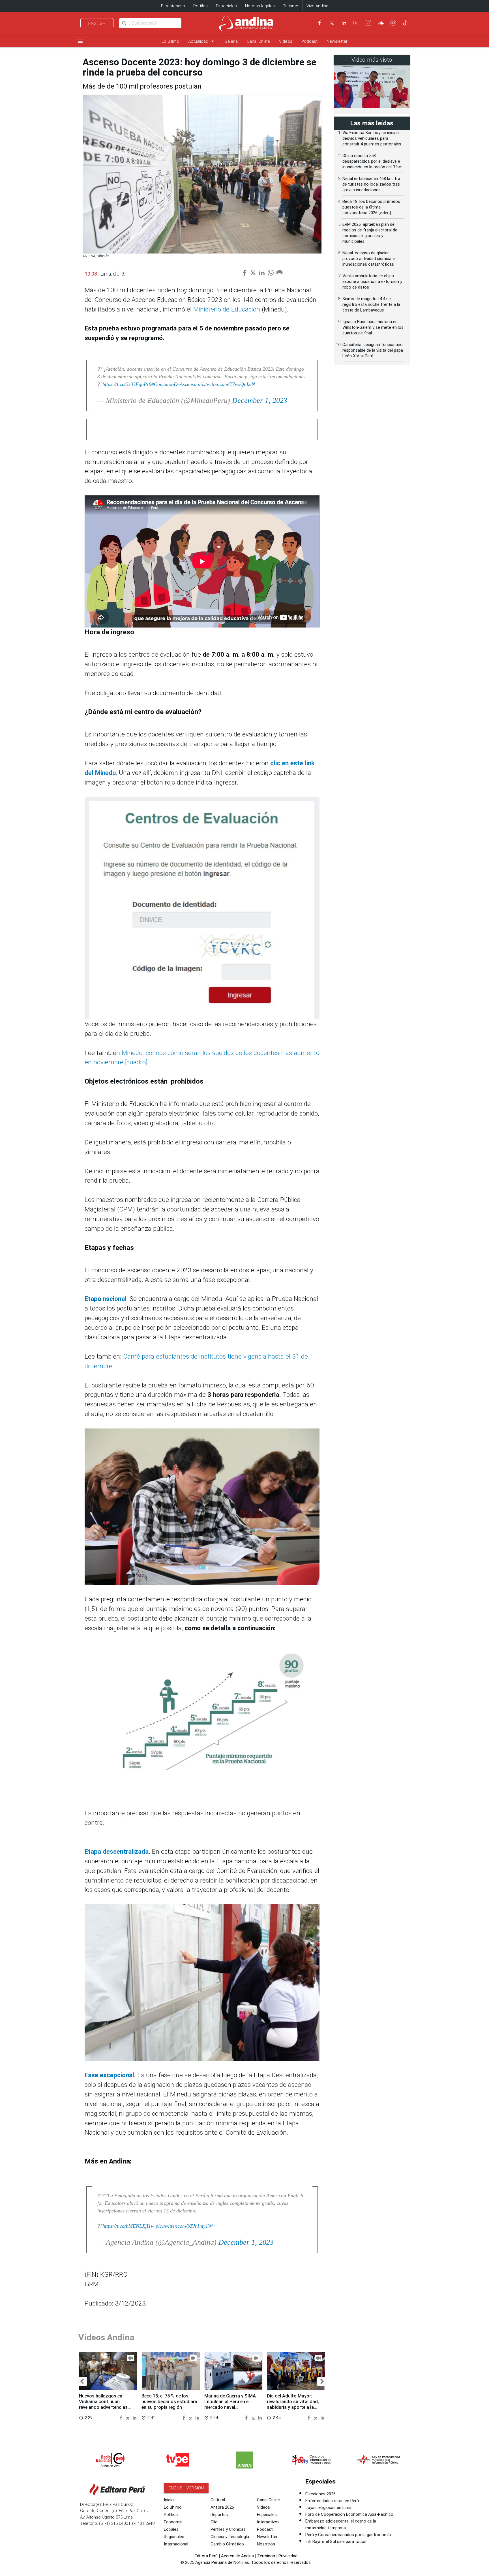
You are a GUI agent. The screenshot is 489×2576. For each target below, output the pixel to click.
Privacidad (288, 2556)
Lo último (170, 41)
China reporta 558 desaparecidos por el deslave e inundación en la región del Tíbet (373, 161)
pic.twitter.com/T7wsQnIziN (226, 384)
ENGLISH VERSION (186, 2488)
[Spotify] (393, 23)
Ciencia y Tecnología (230, 2537)
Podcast (309, 41)
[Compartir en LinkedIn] (135, 2417)
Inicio (169, 2500)
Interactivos (268, 2522)
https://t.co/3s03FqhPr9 (127, 384)
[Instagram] (368, 23)
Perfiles (200, 6)
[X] (332, 23)
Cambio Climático (227, 2544)
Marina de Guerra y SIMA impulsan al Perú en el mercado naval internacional (230, 2404)
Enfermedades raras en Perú (332, 2501)
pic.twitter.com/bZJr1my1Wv (185, 2226)
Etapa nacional (106, 1299)
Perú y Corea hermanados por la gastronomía (348, 2535)
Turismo (291, 6)
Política (171, 2515)
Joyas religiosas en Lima (328, 2508)
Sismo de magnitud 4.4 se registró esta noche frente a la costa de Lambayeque (371, 304)
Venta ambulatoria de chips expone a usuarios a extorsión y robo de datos (372, 282)
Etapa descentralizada (117, 1852)
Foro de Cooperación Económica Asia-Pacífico (349, 2514)
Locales (171, 2529)
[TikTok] (405, 23)
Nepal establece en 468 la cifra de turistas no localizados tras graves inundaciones (371, 184)
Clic (214, 2522)
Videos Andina (106, 2337)
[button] (82, 2381)
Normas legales (260, 6)
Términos (266, 2556)
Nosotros (266, 2544)
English (97, 23)
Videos (286, 41)
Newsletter (337, 41)
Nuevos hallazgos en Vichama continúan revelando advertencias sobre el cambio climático (106, 2404)
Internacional (176, 2544)
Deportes (219, 2515)
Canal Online (258, 41)
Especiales (226, 6)
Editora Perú (206, 2556)
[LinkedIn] (344, 23)
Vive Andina (317, 6)
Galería (231, 41)
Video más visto (372, 60)
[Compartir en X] (129, 2417)
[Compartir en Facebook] (122, 2417)
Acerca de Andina (237, 2556)
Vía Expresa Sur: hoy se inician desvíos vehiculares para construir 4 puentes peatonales (372, 138)
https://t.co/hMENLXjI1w (128, 2226)
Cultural (218, 2500)
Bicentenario (173, 6)
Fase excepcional (109, 2075)
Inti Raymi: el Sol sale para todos (336, 2541)
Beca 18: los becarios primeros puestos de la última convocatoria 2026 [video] (371, 207)
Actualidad (202, 41)
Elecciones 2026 (320, 2494)
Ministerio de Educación (227, 309)
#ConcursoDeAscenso (174, 384)
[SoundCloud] (381, 23)
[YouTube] (356, 23)
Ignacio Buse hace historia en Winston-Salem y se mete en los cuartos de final (373, 327)
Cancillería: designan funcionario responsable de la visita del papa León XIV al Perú (373, 350)
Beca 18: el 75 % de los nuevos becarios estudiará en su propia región (169, 2402)
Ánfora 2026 (222, 2507)
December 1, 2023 (260, 400)
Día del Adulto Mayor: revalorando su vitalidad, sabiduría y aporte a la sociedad (293, 2404)
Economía (173, 2522)
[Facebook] (319, 23)
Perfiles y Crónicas (228, 2529)
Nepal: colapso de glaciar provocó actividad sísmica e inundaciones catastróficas (369, 259)
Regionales (174, 2537)
